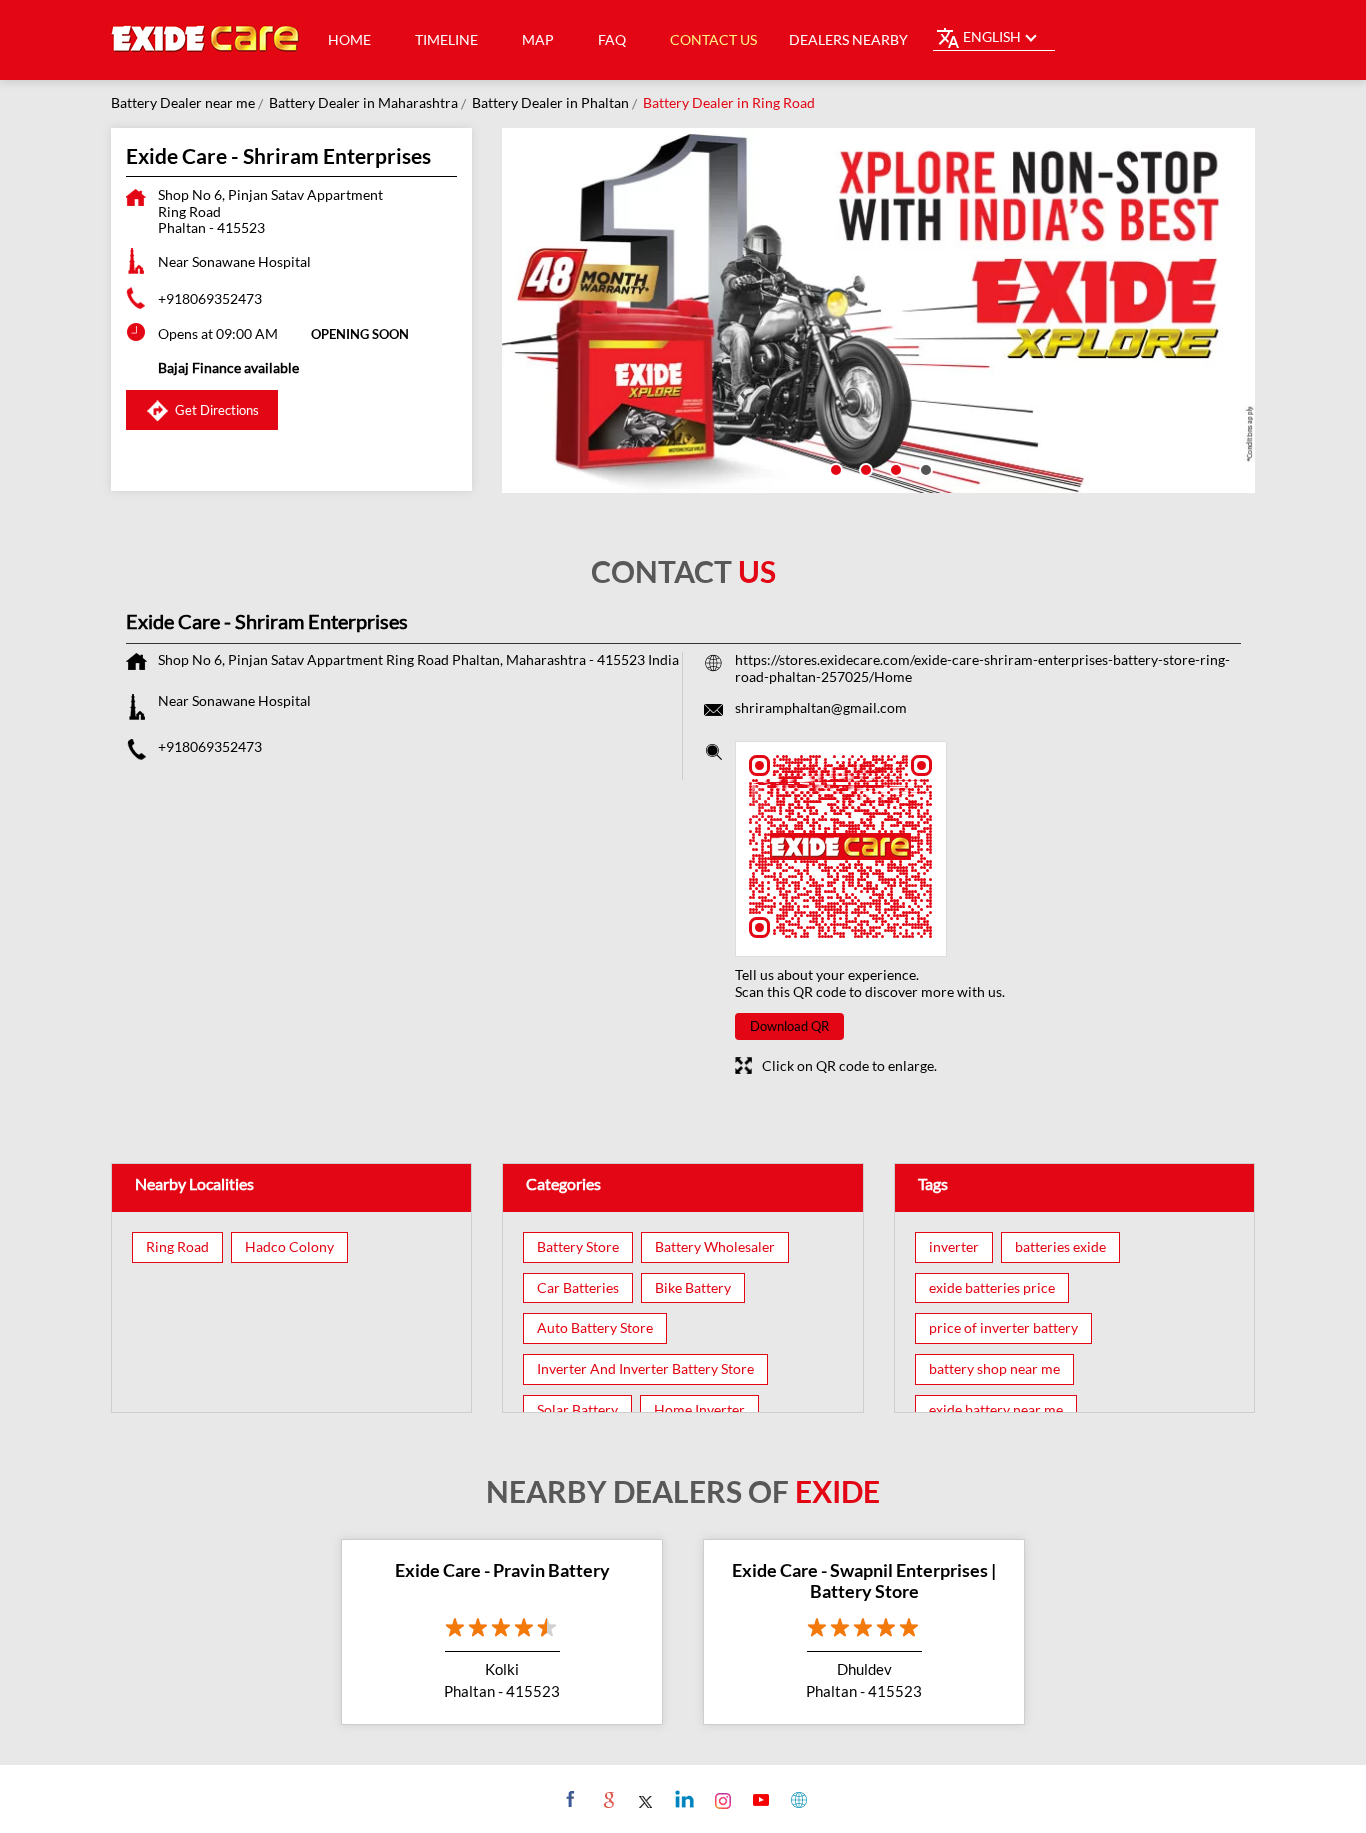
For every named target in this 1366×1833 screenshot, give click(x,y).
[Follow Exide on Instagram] (720, 1799)
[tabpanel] (879, 310)
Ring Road (177, 1247)
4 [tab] (924, 468)
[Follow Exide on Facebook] (568, 1799)
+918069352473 (210, 298)
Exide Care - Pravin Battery (502, 1570)
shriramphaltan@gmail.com (821, 707)
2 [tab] (864, 468)
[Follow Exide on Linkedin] (682, 1799)
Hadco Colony (289, 1247)
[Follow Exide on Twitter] (644, 1799)
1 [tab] (834, 468)
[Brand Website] (796, 1799)
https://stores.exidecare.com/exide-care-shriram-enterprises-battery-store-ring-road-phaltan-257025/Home (982, 668)
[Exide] (206, 40)
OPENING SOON (360, 334)
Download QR (789, 1026)
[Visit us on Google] (606, 1799)
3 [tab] (894, 468)
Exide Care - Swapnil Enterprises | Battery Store (864, 1581)
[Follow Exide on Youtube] (758, 1799)
